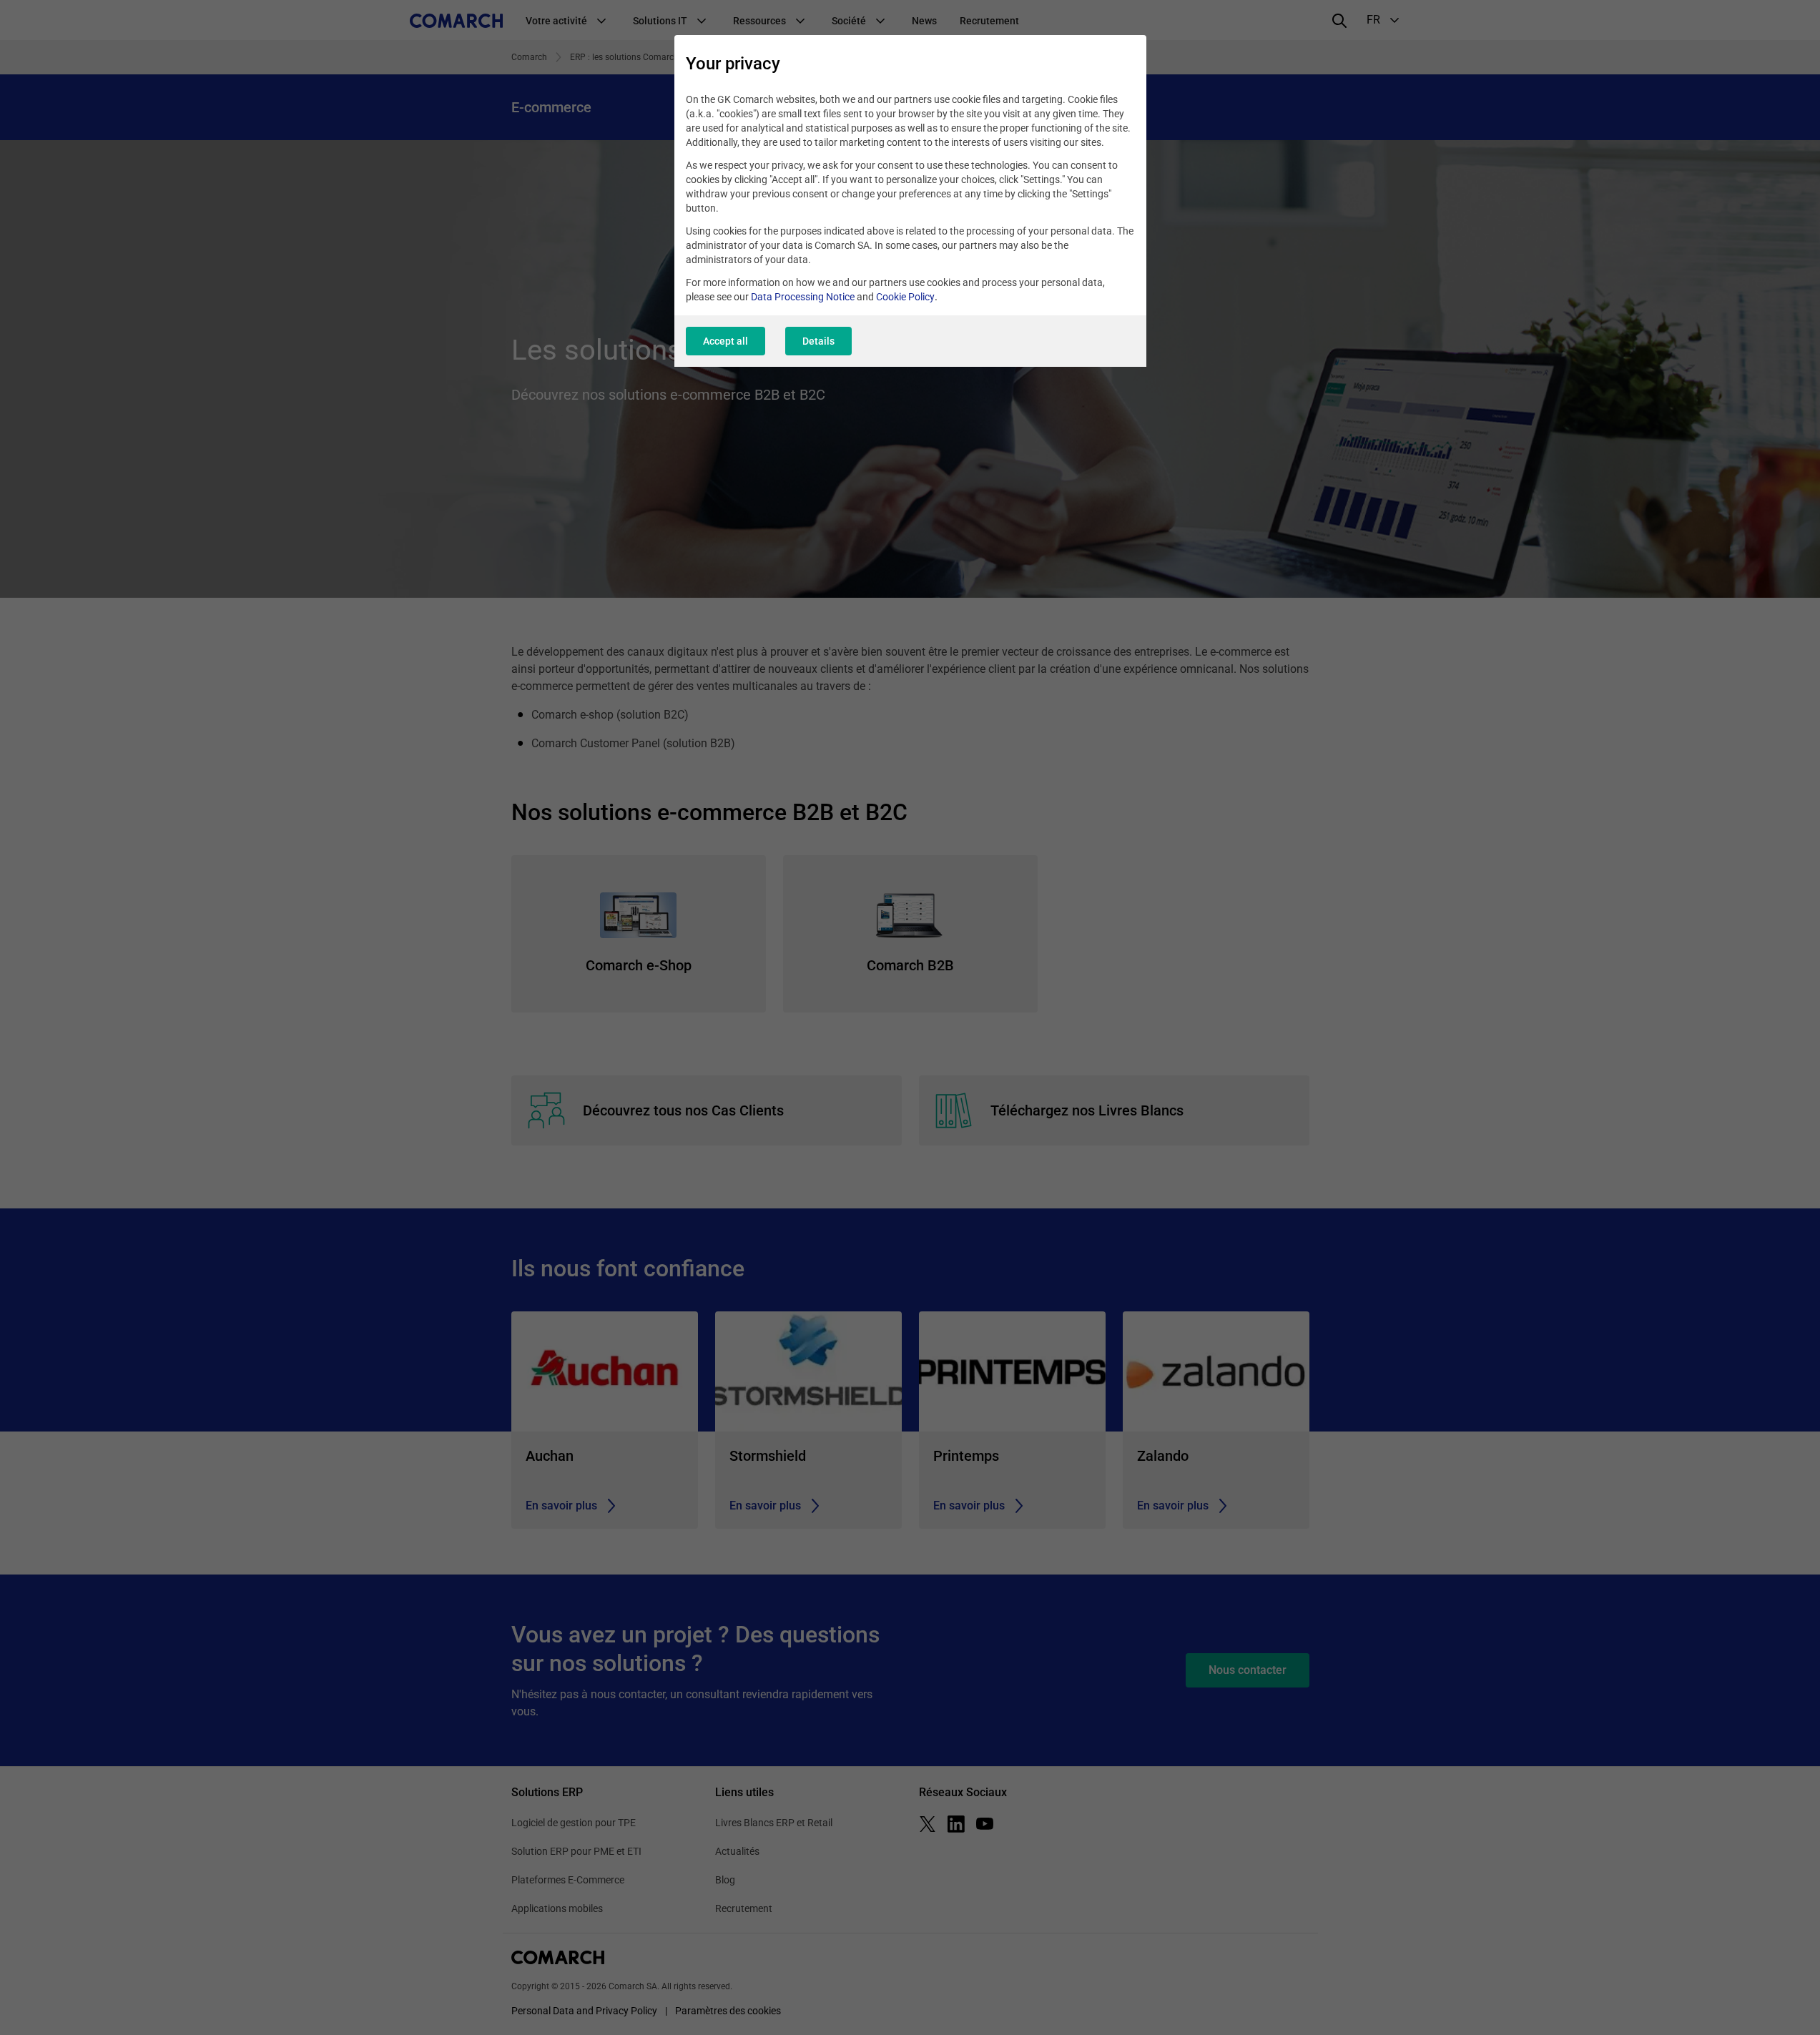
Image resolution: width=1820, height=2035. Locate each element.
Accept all (725, 341)
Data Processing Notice (803, 297)
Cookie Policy (905, 297)
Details (818, 341)
